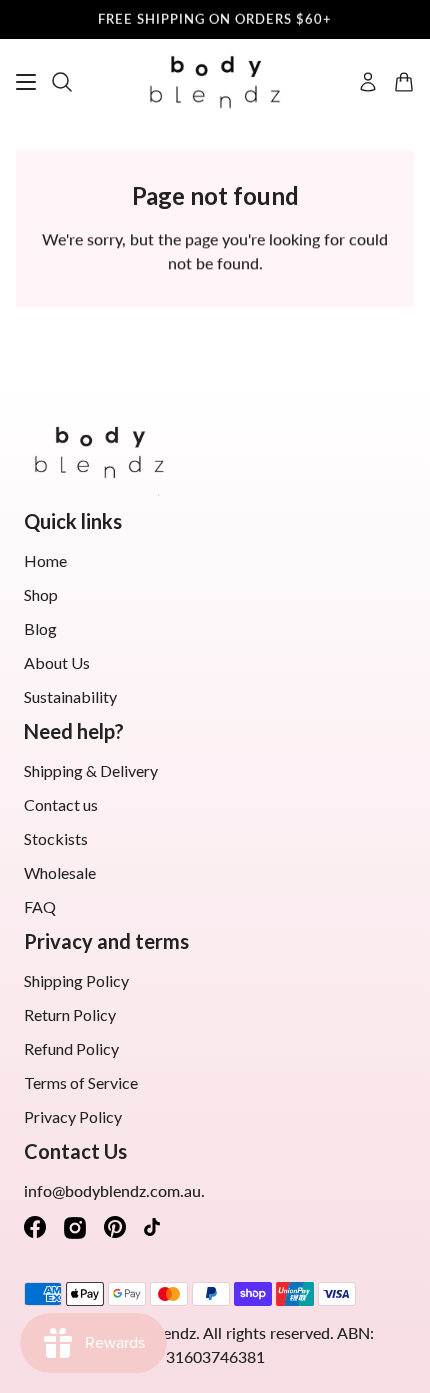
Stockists (56, 838)
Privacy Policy (73, 1116)
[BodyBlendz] (215, 82)
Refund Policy (71, 1048)
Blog (40, 628)
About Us (57, 662)
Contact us (61, 804)
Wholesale (60, 872)
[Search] (62, 82)
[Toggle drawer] (26, 82)
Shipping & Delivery (91, 770)
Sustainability (70, 696)
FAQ (40, 906)
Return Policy (70, 1014)
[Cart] (404, 82)
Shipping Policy (76, 980)
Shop (41, 594)
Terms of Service (81, 1082)
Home (45, 560)
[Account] (368, 82)
